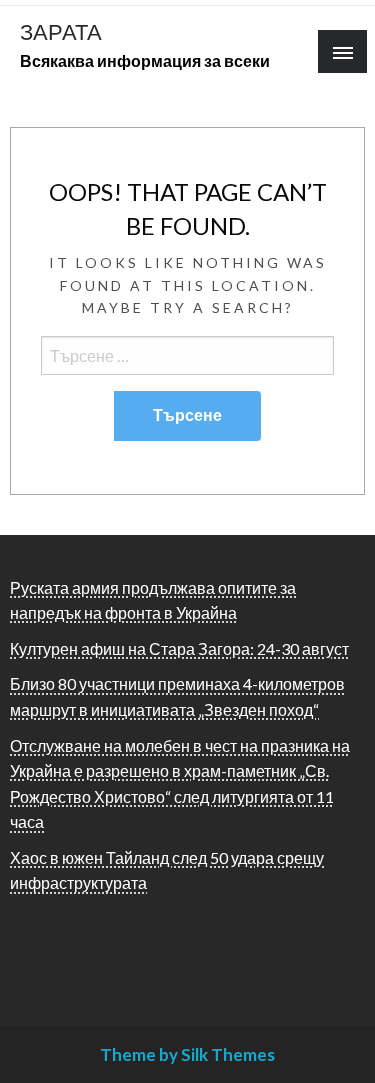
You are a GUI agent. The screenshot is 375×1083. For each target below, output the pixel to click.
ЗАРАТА (61, 32)
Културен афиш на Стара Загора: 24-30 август (179, 648)
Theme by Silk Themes (187, 1054)
